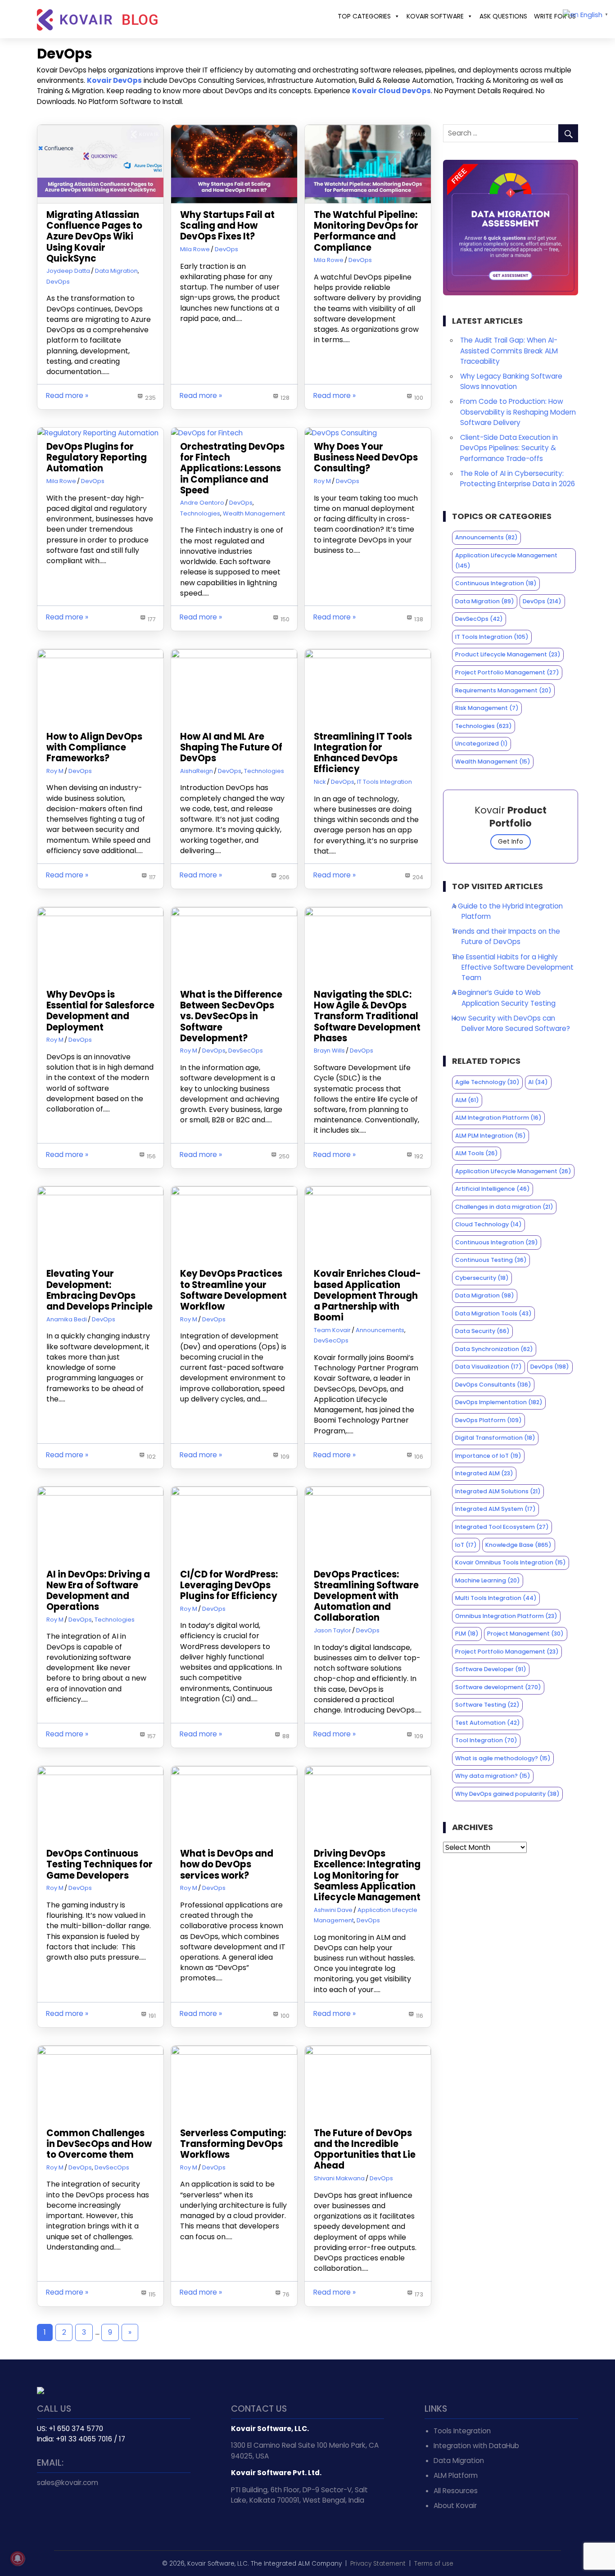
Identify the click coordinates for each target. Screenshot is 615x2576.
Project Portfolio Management (507, 672)
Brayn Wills (329, 1051)
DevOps (58, 282)
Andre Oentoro (202, 503)
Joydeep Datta (68, 271)
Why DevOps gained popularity (507, 1794)
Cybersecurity (482, 1278)
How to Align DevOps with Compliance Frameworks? (94, 747)
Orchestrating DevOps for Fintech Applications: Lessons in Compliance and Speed (232, 468)
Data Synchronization (494, 1349)
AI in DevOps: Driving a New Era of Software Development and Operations (98, 1591)
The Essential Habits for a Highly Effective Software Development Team (513, 967)
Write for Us (555, 16)
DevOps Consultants (493, 1385)
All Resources (456, 2491)
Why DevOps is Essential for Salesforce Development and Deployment (100, 1011)
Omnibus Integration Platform (506, 1616)
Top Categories (364, 16)
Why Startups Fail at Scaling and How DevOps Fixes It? (227, 226)
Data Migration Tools (493, 1313)
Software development (498, 1687)
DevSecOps (246, 1051)
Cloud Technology (488, 1224)
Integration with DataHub (476, 2446)
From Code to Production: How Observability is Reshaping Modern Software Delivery (518, 412)
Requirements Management (503, 690)
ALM (467, 1100)
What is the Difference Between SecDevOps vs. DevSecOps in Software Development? (231, 1016)
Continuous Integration (496, 583)
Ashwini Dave (333, 1910)
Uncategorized (482, 743)
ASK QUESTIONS (503, 16)
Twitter (45, 2512)
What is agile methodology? (503, 1758)
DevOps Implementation (499, 1402)
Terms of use (434, 2564)
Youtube (85, 2512)
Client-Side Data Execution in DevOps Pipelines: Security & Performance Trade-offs (509, 448)
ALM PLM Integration (491, 1136)
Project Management (525, 1634)
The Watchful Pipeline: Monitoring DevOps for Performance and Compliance (366, 231)
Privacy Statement (378, 2564)
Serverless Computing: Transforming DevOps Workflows (233, 2144)
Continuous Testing (491, 1260)
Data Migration (116, 271)
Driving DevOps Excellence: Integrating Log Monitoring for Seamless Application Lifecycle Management (367, 1875)
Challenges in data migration (504, 1207)
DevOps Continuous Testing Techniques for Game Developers (99, 1864)
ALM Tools (477, 1153)
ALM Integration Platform (498, 1118)
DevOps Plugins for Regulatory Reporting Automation (97, 457)
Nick (320, 782)
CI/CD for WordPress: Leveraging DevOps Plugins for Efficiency (229, 1585)
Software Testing (487, 1705)
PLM (467, 1634)
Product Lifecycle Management (508, 654)
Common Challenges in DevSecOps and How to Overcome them (99, 2144)
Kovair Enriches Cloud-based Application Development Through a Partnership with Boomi (367, 1295)
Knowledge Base (518, 1545)
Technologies (200, 513)
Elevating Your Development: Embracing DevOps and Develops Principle (99, 1290)
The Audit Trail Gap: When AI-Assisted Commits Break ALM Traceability (509, 350)
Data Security (482, 1331)
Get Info (511, 842)
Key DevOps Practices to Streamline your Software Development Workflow (233, 1290)
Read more (65, 395)
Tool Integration (486, 1740)
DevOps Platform (488, 1420)
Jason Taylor (332, 1630)
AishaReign (197, 771)
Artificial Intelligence (493, 1189)
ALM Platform (456, 2475)
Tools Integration (462, 2431)
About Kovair (455, 2506)
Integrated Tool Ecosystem (502, 1527)
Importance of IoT (488, 1456)
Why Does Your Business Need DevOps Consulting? (366, 457)
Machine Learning (488, 1580)
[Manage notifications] (18, 2558)
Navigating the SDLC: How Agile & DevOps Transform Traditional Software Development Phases (367, 1016)
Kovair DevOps (114, 80)
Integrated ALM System (495, 1509)
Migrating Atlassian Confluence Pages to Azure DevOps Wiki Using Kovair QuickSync (94, 237)
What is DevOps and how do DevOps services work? (227, 1864)
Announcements (380, 1330)
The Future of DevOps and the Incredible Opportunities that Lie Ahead (365, 2149)
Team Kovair (332, 1330)
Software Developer (491, 1669)
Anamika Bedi (67, 1319)
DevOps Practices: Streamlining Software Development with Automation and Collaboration (366, 1596)
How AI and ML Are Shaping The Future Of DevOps (231, 747)
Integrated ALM (484, 1473)
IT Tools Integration (384, 782)
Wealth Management (254, 513)
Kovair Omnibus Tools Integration (511, 1562)
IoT (466, 1545)
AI (538, 1082)
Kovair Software (435, 16)
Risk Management (487, 708)
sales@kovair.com (68, 2483)
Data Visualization (488, 1367)
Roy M (322, 481)
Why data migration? (493, 1776)
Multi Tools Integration (496, 1598)
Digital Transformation (495, 1438)
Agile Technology (487, 1082)
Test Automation (488, 1723)
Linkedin (65, 2512)
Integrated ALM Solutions (498, 1491)
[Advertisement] (511, 1927)
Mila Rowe (195, 249)
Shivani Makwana (339, 2178)
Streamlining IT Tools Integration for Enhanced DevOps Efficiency (363, 753)
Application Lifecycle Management (506, 560)
